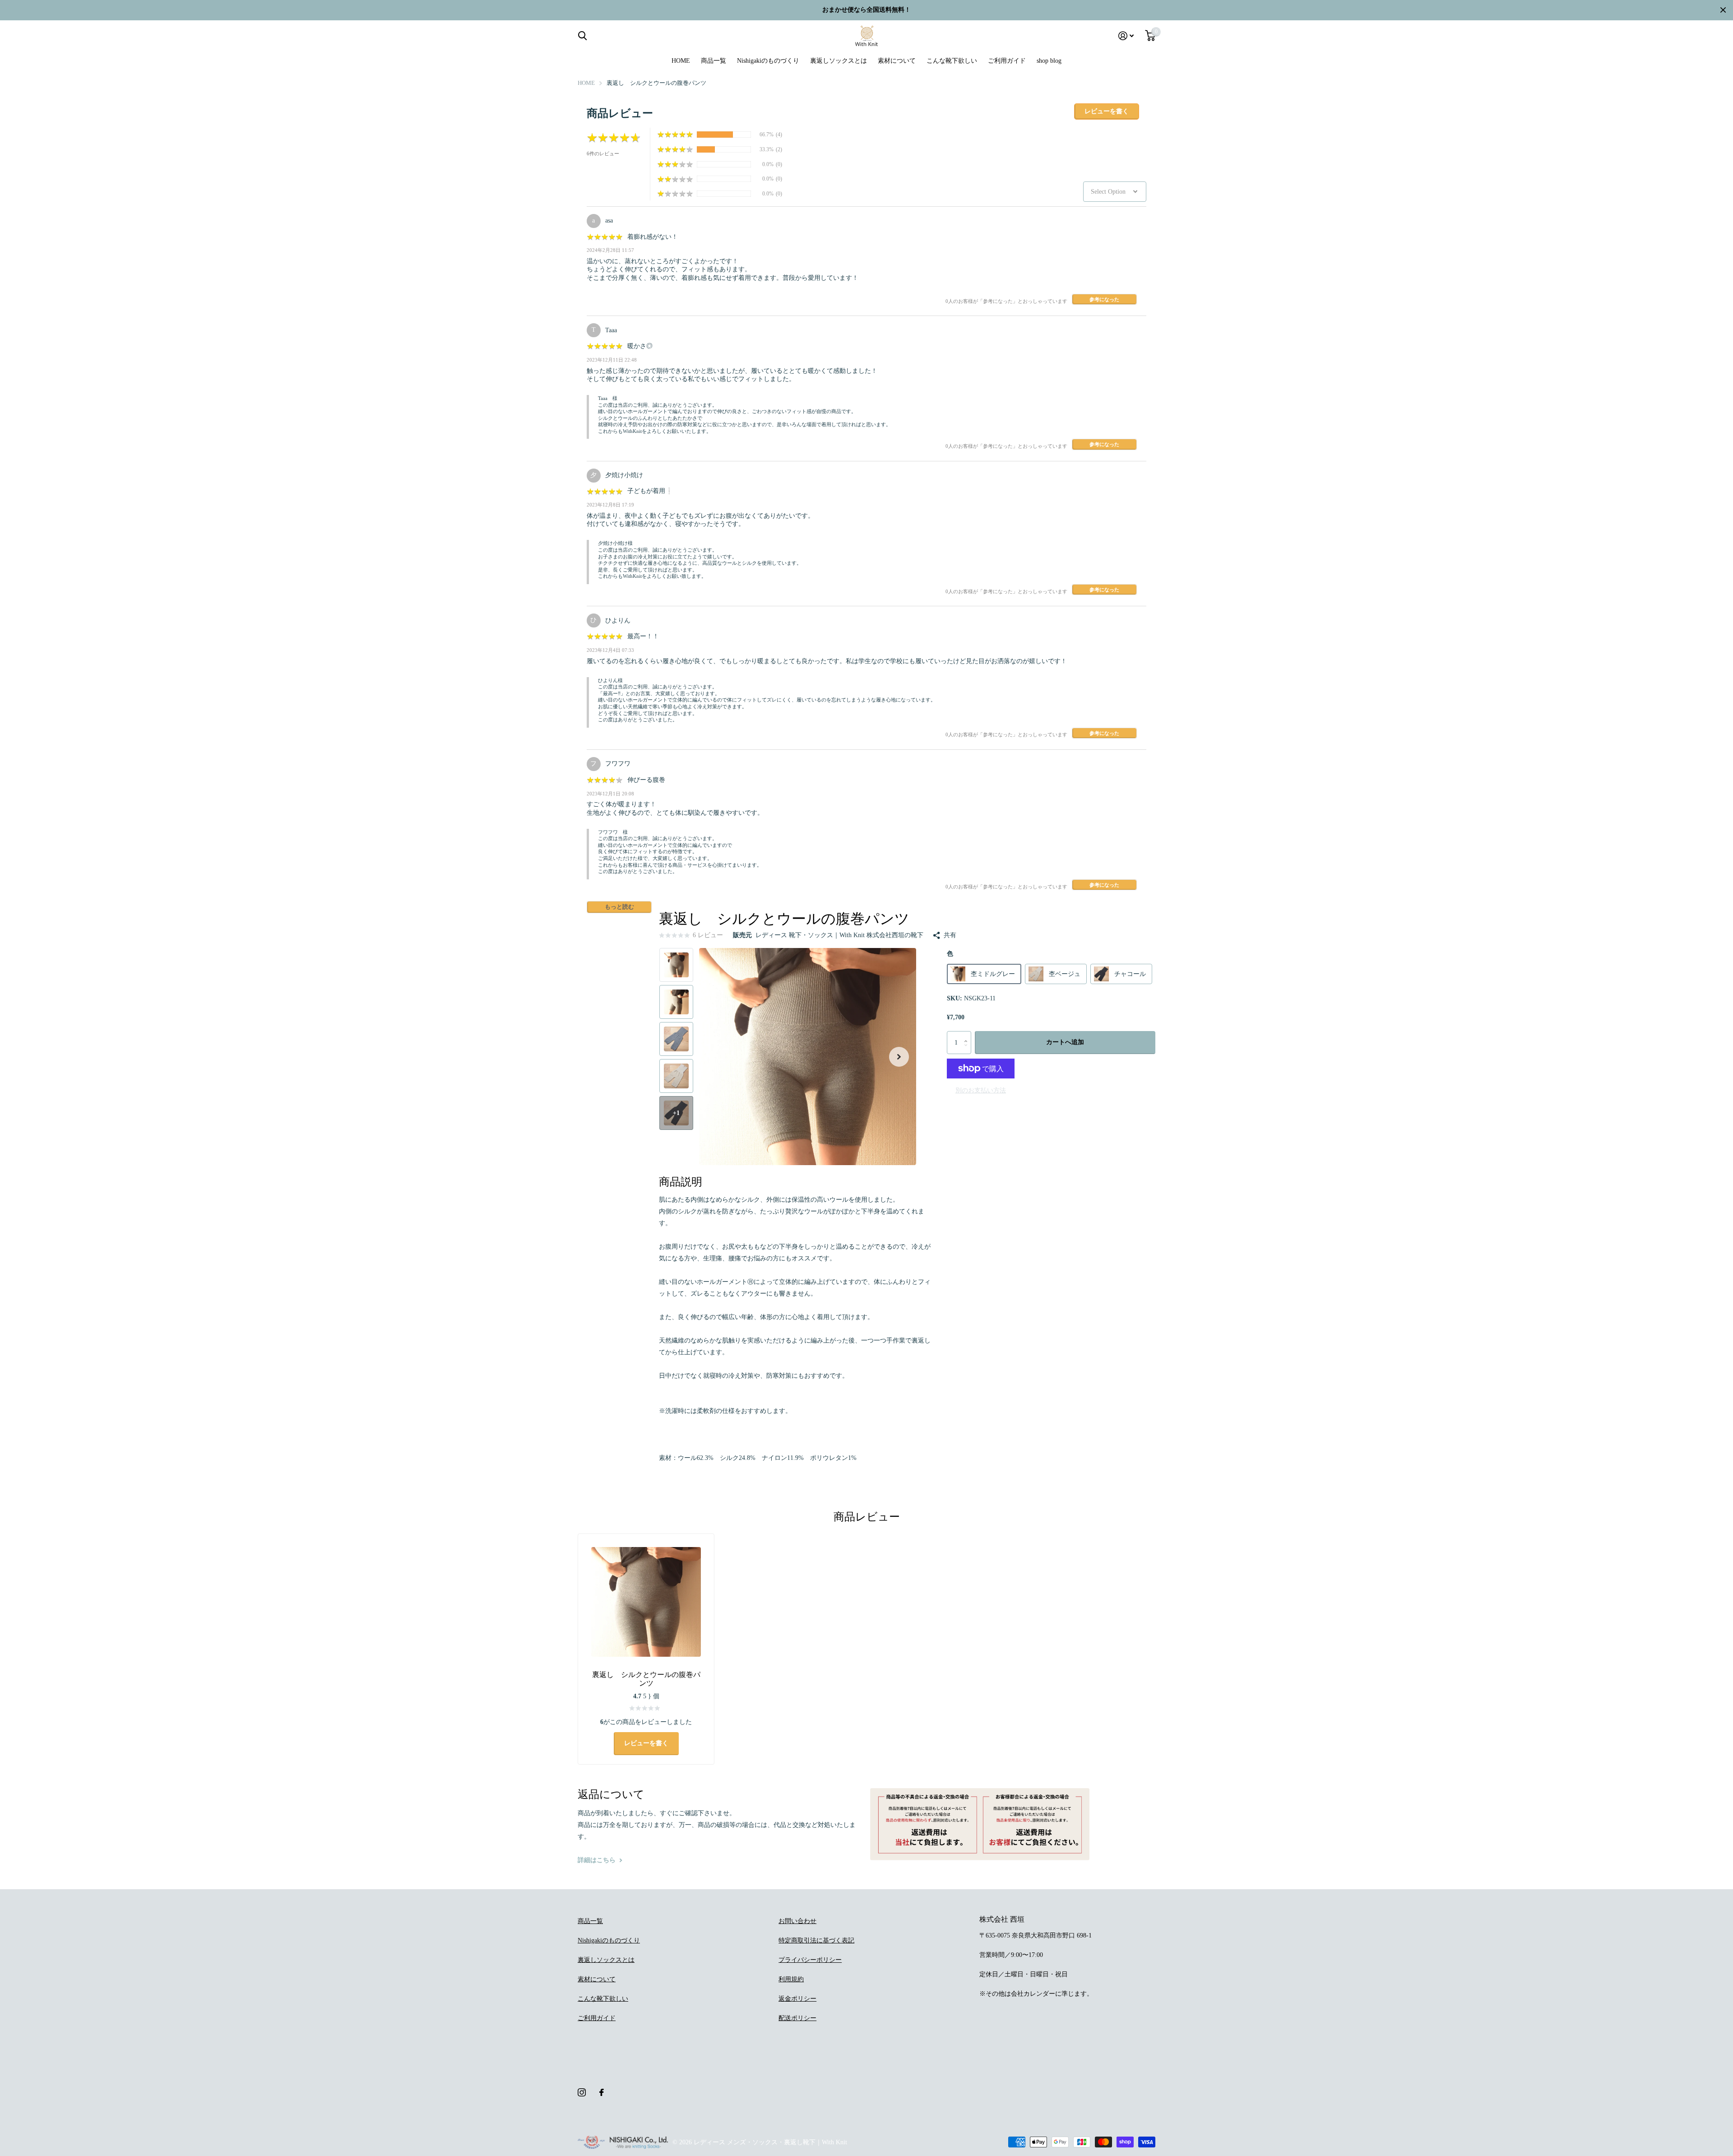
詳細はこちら (598, 1860)
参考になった (1104, 299)
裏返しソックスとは (839, 61)
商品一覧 (714, 61)
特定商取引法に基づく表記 (816, 1940)
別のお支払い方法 (981, 1090)
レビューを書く (1107, 111)
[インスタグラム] (582, 2092)
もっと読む (619, 907)
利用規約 (791, 1979)
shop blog (1049, 61)
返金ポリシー (797, 1999)
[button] (899, 1057)
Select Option (1108, 192)
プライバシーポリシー (810, 1960)
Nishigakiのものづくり (768, 61)
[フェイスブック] (602, 2092)
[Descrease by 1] (968, 1051)
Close (1723, 10)
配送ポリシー (797, 2018)
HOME (681, 61)
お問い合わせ (797, 1921)
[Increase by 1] (968, 1034)
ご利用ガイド (1007, 61)
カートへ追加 (1065, 1042)
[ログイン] (1126, 36)
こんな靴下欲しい (952, 61)
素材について (897, 61)
